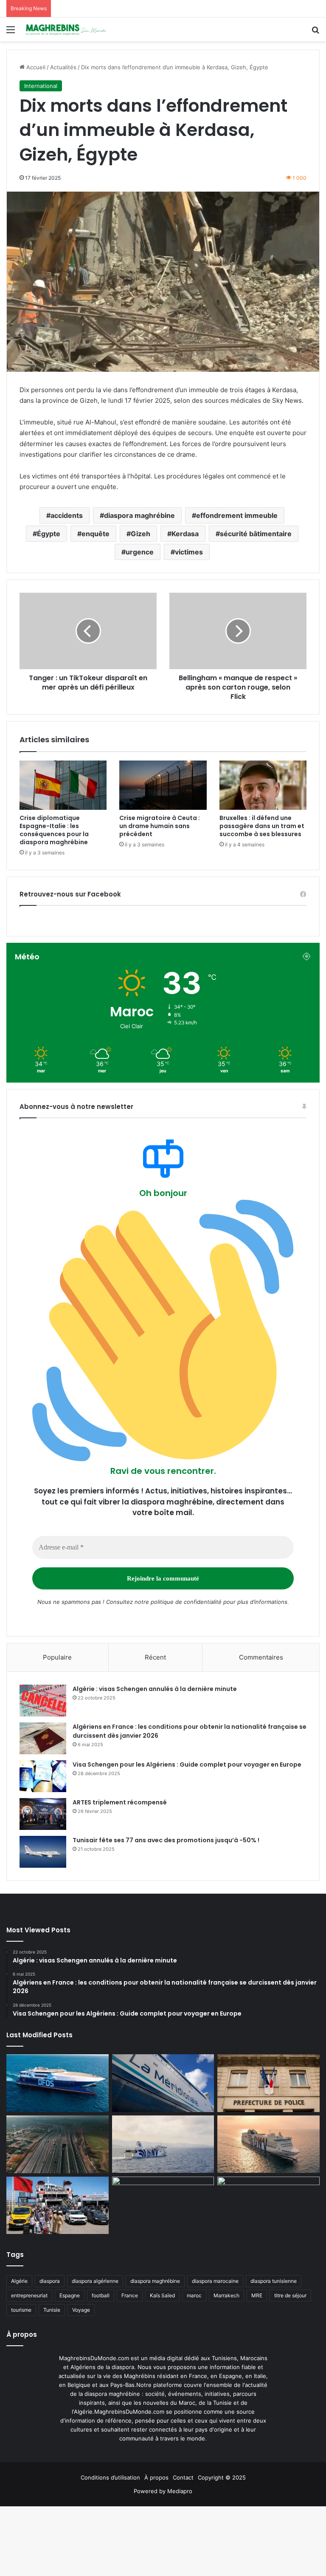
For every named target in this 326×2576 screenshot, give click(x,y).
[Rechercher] (315, 33)
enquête (96, 534)
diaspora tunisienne (274, 2281)
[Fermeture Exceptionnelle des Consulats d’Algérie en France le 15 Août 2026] (268, 2206)
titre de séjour (290, 2295)
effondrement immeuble (237, 515)
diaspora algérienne (95, 2281)
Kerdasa (185, 534)
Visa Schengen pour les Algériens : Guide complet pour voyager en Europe (187, 1764)
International (41, 86)
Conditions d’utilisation (110, 2477)
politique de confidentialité (186, 1602)
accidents (67, 515)
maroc (194, 2295)
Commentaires (261, 1657)
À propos (156, 2477)
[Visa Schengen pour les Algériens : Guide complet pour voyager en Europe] (43, 1776)
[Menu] (11, 33)
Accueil (35, 67)
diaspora (50, 2281)
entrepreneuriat (29, 2295)
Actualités (63, 67)
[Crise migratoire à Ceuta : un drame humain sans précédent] (163, 785)
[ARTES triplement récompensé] (43, 1814)
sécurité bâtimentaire (256, 534)
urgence (140, 552)
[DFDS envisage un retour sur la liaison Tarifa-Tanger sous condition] (58, 2083)
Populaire (57, 1657)
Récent (155, 1657)
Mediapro (180, 2491)
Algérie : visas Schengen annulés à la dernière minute (155, 1689)
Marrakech (226, 2295)
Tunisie (52, 2310)
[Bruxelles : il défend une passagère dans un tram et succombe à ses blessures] (263, 785)
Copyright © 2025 (222, 2477)
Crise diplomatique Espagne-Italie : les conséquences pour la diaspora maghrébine (54, 830)
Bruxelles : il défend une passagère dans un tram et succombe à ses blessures (262, 826)
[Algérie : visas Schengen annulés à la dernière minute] (43, 1701)
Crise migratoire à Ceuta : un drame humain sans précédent (160, 826)
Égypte (49, 534)
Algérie (19, 2281)
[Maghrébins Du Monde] (66, 29)
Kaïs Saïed (162, 2295)
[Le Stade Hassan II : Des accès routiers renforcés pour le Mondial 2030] (58, 2144)
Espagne (70, 2295)
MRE (257, 2295)
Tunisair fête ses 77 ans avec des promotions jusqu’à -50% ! (166, 1840)
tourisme (21, 2310)
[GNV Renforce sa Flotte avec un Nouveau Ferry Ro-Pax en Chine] (268, 2144)
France (130, 2295)
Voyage (81, 2310)
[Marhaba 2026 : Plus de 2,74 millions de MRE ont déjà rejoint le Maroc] (58, 2206)
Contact (183, 2477)
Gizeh (141, 534)
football (101, 2295)
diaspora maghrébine (139, 515)
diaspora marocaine (215, 2281)
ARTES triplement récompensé (120, 1802)
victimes (189, 552)
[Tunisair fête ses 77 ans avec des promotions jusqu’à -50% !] (43, 1852)
